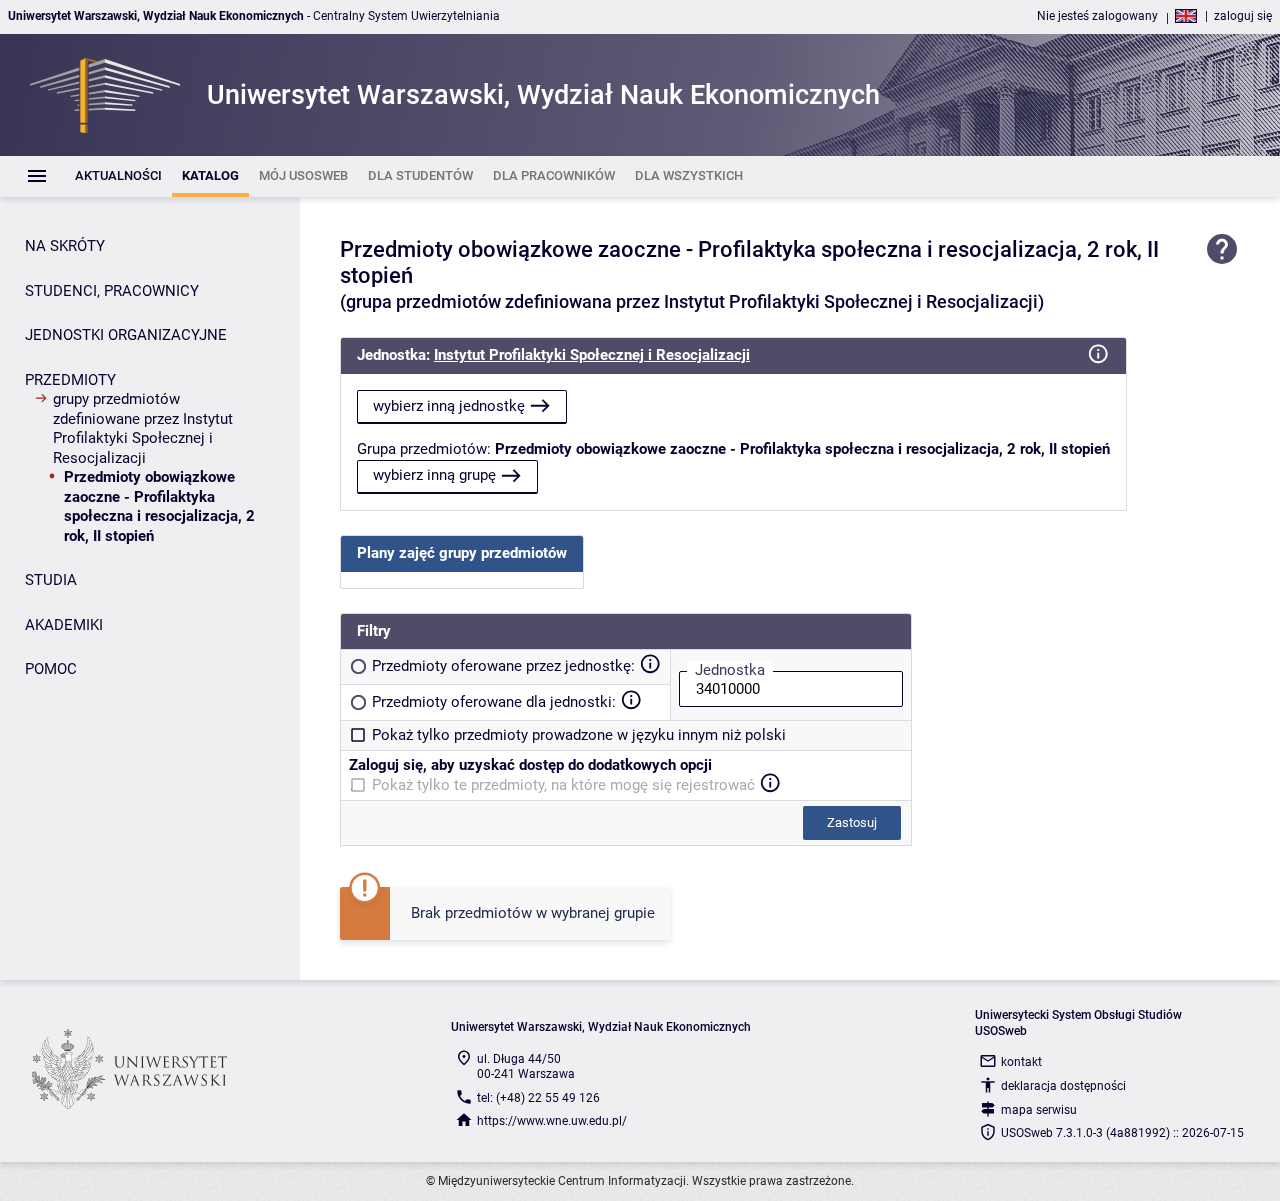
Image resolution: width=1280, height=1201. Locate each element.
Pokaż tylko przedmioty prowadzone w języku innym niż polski (579, 735)
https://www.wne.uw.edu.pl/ (552, 1121)
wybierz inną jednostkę (449, 406)
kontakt (1021, 1062)
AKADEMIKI (64, 625)
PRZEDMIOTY (70, 380)
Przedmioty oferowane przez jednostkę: (503, 666)
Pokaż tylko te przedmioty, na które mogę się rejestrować (563, 785)
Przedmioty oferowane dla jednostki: (494, 702)
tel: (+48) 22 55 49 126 (538, 1098)
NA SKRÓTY (65, 246)
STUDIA (51, 580)
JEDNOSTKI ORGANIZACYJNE (126, 335)
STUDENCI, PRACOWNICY (112, 291)
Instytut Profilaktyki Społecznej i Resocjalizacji (592, 355)
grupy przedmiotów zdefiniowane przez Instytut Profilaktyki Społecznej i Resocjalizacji (143, 428)
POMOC (51, 669)
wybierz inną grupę (434, 475)
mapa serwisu (1039, 1110)
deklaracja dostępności (1063, 1086)
